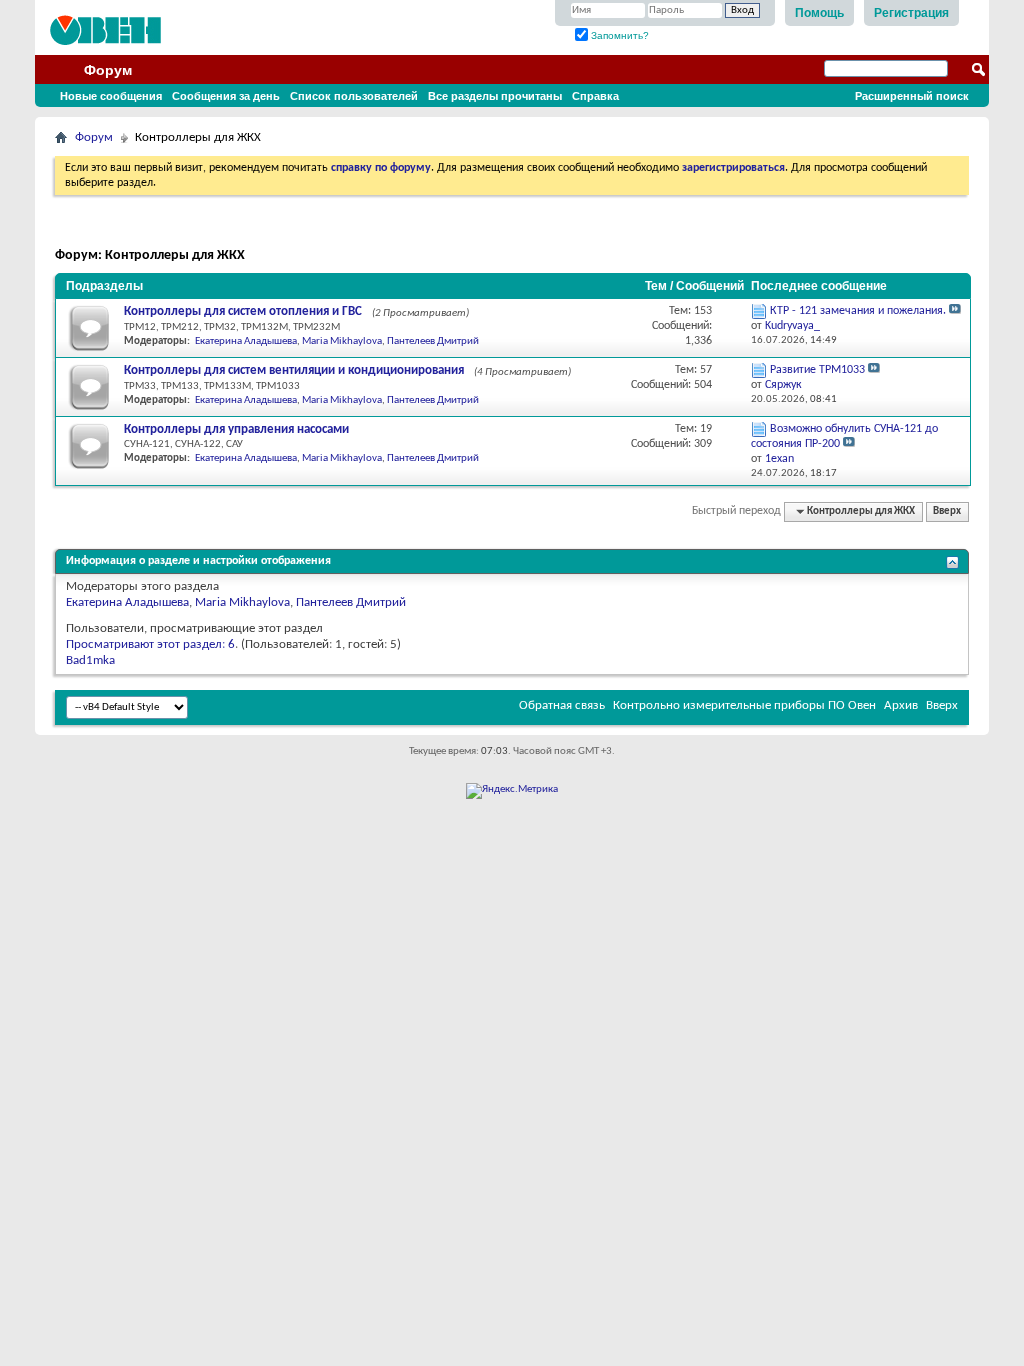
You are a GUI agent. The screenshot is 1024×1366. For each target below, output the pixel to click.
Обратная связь (562, 705)
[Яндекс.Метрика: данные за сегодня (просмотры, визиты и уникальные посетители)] (512, 791)
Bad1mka (90, 660)
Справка (595, 96)
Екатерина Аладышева (246, 341)
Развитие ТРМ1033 (817, 370)
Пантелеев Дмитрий (433, 341)
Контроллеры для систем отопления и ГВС (243, 311)
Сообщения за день (226, 96)
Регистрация (911, 13)
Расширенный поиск (912, 96)
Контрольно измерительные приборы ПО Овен (744, 705)
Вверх (947, 511)
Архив (901, 705)
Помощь (819, 13)
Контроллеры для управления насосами (236, 429)
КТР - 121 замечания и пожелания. (858, 311)
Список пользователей (354, 96)
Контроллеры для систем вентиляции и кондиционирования (294, 370)
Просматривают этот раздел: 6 (150, 644)
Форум (108, 70)
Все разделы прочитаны (495, 96)
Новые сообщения (111, 96)
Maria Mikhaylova (342, 341)
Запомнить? (618, 35)
